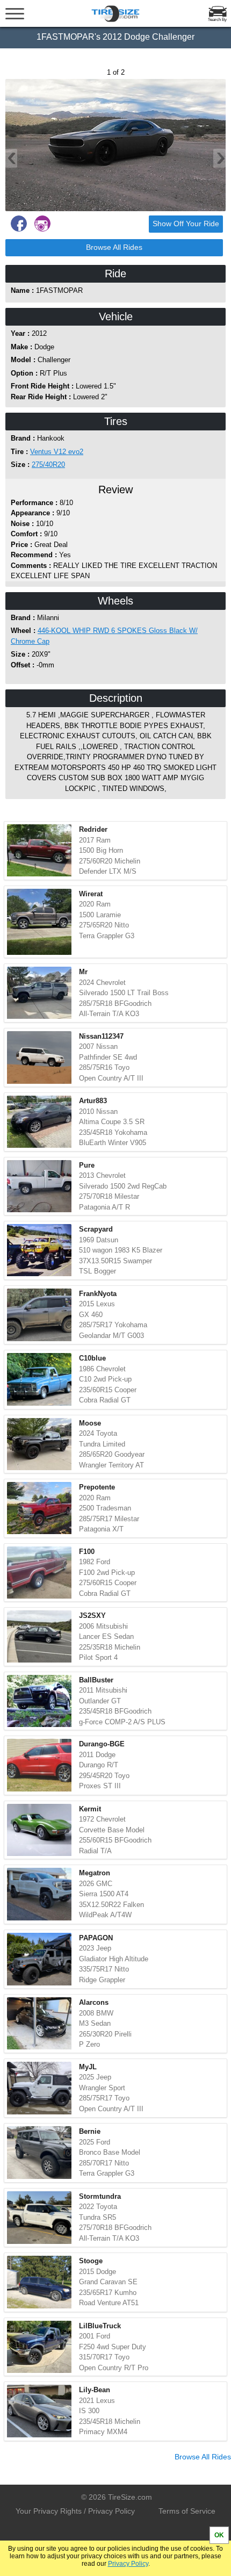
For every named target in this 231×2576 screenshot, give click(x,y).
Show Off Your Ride (186, 224)
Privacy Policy (128, 2564)
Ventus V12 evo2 (57, 452)
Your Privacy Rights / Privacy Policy (75, 2511)
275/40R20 (48, 465)
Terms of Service (187, 2511)
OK (219, 2535)
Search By (217, 20)
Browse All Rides (114, 247)
